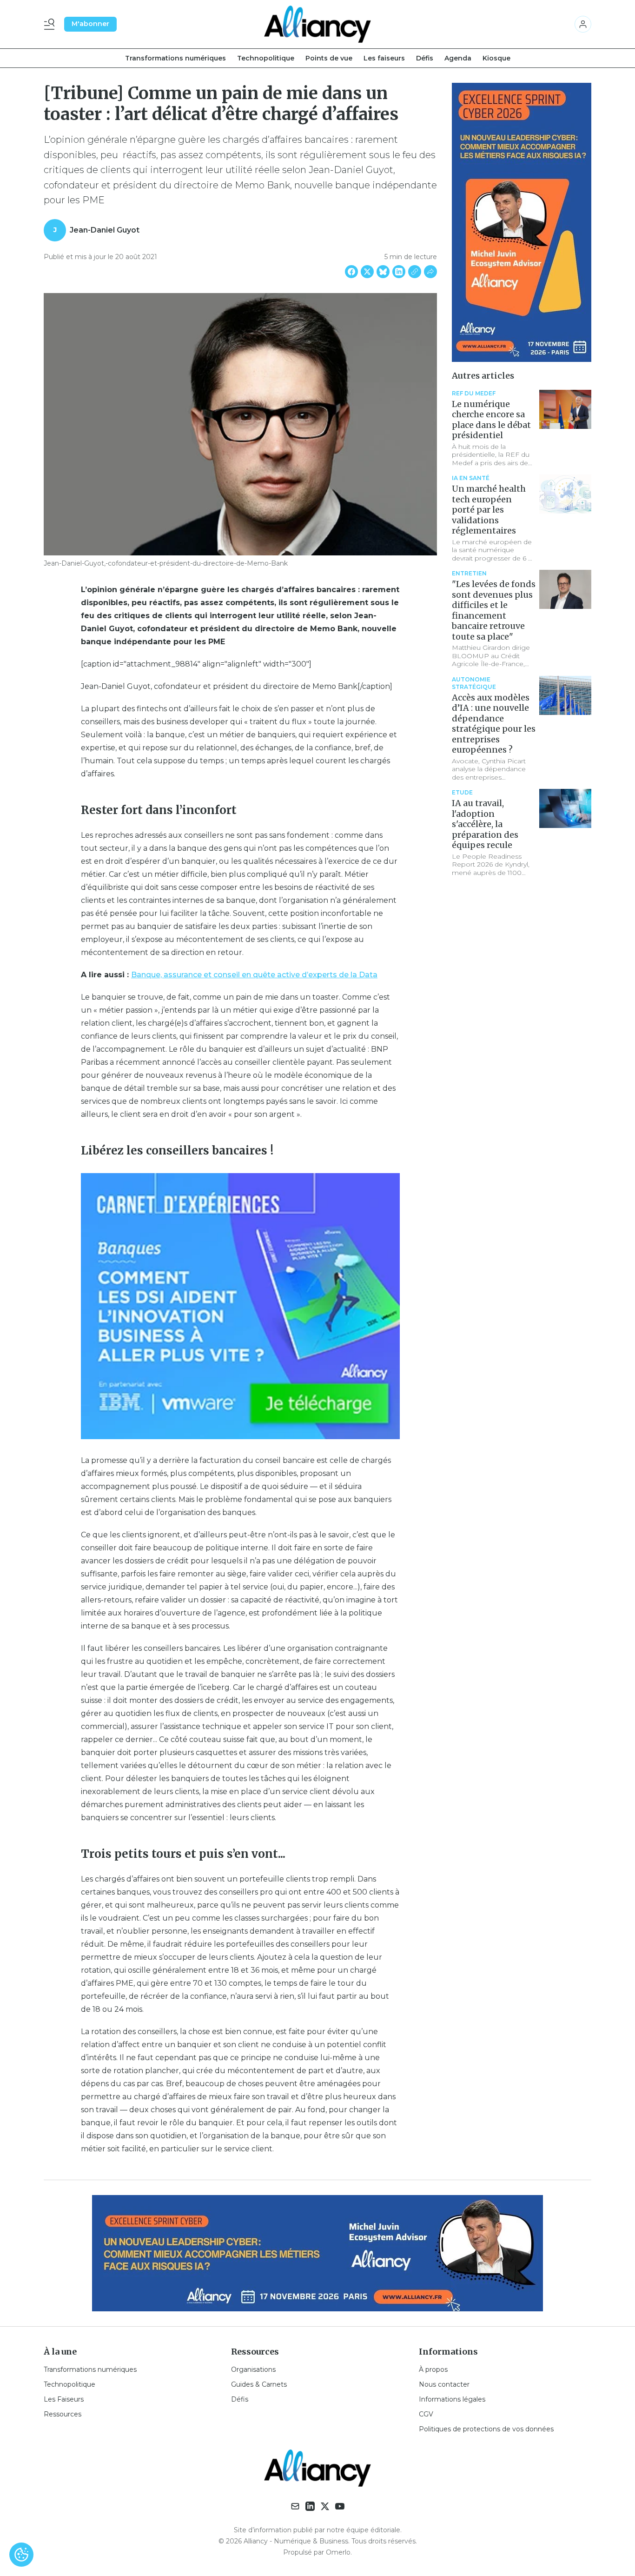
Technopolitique (266, 58)
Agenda (458, 58)
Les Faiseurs (64, 2399)
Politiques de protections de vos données (486, 2429)
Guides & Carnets (259, 2384)
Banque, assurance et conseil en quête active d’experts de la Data (254, 975)
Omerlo (338, 2552)
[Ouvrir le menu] (51, 24)
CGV (426, 2414)
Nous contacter (444, 2384)
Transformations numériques (175, 58)
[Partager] (430, 272)
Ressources (63, 2414)
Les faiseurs (384, 58)
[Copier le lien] (415, 272)
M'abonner (90, 24)
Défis (425, 58)
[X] (325, 2506)
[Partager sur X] (367, 272)
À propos (433, 2369)
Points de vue (329, 58)
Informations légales (452, 2399)
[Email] (295, 2506)
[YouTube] (340, 2506)
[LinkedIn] (310, 2506)
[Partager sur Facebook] (351, 272)
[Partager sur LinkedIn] (399, 272)
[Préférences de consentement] (21, 2555)
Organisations (253, 2369)
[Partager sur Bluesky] (383, 272)
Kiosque (496, 58)
